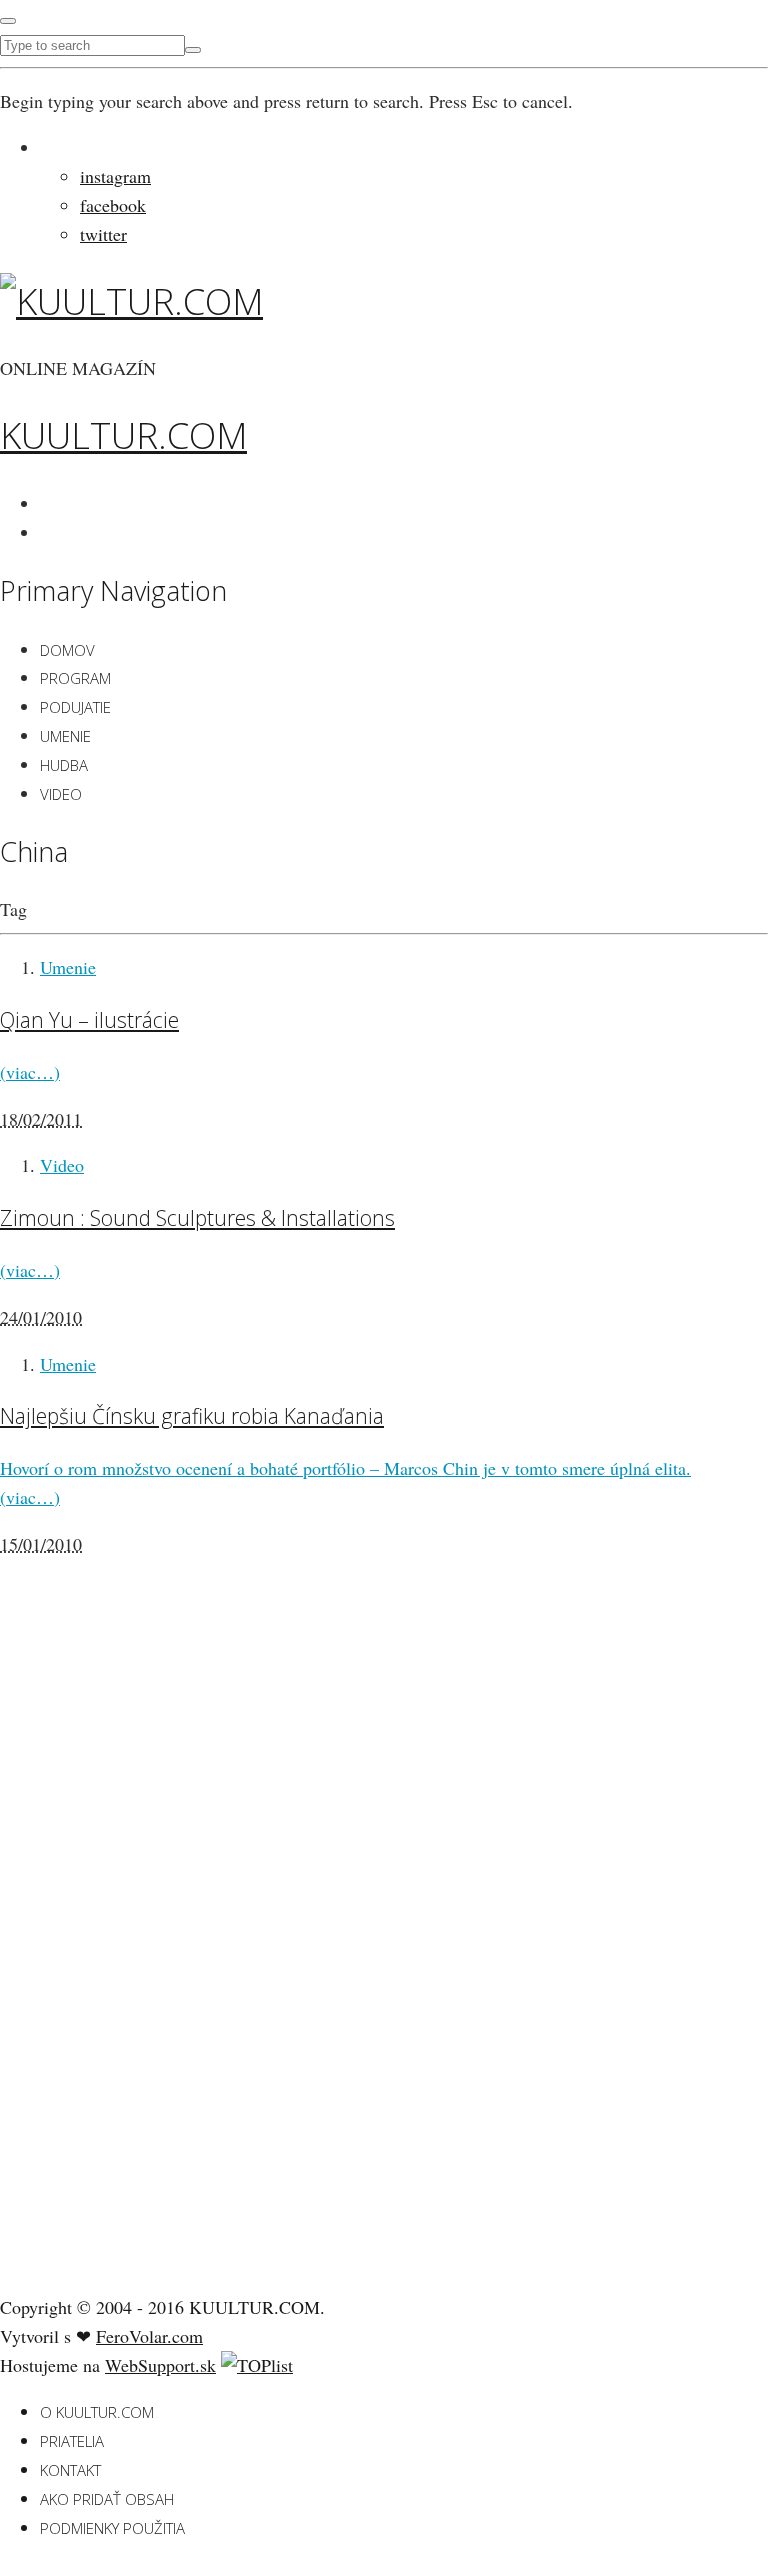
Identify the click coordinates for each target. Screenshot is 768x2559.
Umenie (65, 736)
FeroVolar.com (149, 2336)
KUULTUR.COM (123, 435)
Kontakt (70, 2470)
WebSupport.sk (160, 2365)
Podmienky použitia (112, 2528)
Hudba (64, 765)
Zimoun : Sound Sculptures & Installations (197, 1217)
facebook (113, 205)
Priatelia (72, 2441)
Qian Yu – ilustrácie (89, 1019)
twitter (103, 234)
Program (75, 678)
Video (61, 794)
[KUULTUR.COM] (131, 301)
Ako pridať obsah (107, 2499)
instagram (115, 176)
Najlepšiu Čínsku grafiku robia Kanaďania (192, 1415)
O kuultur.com (97, 2412)
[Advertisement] (150, 1963)
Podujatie (75, 707)
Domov (67, 650)
